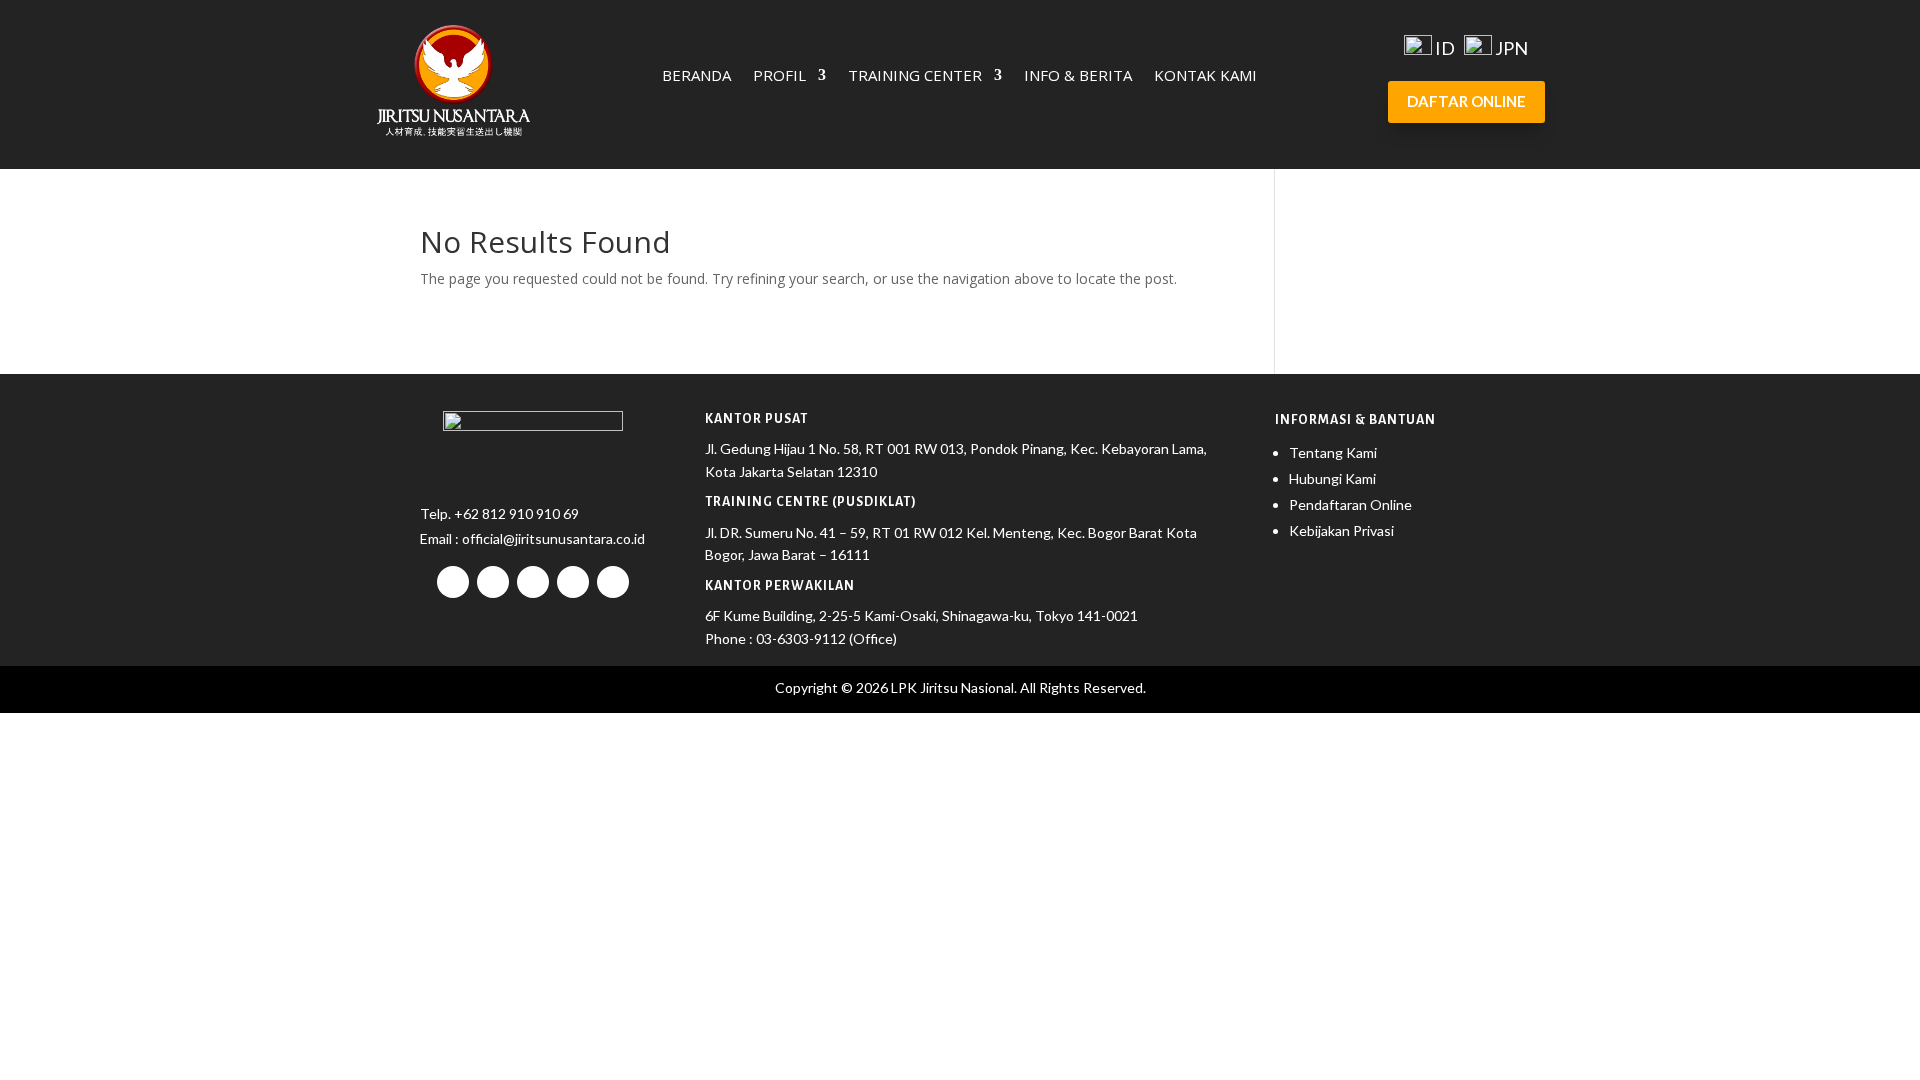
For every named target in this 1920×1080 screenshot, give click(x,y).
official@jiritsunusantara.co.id (552, 538)
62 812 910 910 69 (521, 513)
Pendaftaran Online (1350, 504)
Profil (779, 76)
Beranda (696, 76)
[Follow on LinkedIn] (613, 582)
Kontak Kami (1205, 76)
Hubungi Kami (1332, 478)
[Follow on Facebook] (453, 582)
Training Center (915, 76)
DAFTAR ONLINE (1466, 101)
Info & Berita (1078, 76)
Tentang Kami (1333, 452)
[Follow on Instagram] (493, 582)
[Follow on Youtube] (573, 582)
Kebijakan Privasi (1341, 530)
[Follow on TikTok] (533, 582)
